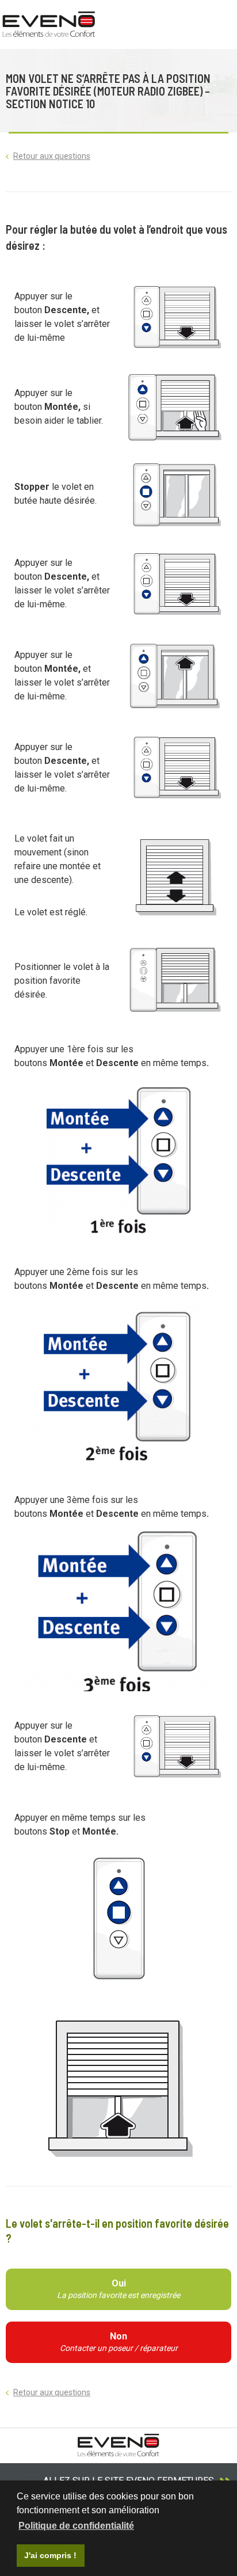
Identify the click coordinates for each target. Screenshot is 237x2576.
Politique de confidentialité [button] (76, 2526)
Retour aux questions (52, 156)
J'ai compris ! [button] (50, 2555)
